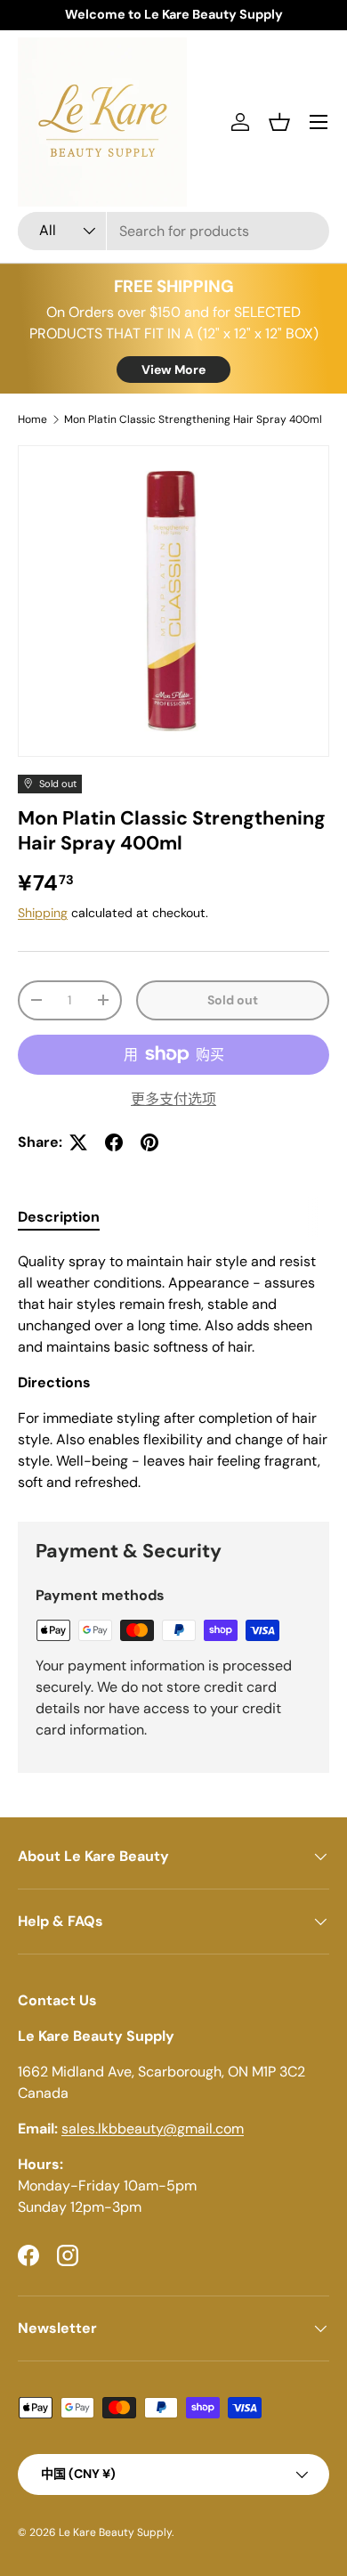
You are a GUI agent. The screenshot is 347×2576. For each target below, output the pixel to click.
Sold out (233, 1000)
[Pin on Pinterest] (149, 1142)
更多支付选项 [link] (173, 1099)
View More (173, 370)
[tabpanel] (173, 1372)
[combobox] (173, 231)
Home (32, 419)
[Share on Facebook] (114, 1142)
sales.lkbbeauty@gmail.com (153, 2129)
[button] (279, 122)
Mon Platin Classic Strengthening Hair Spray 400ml (193, 419)
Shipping (43, 913)
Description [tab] (59, 1217)
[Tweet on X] (78, 1142)
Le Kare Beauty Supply (115, 2532)
